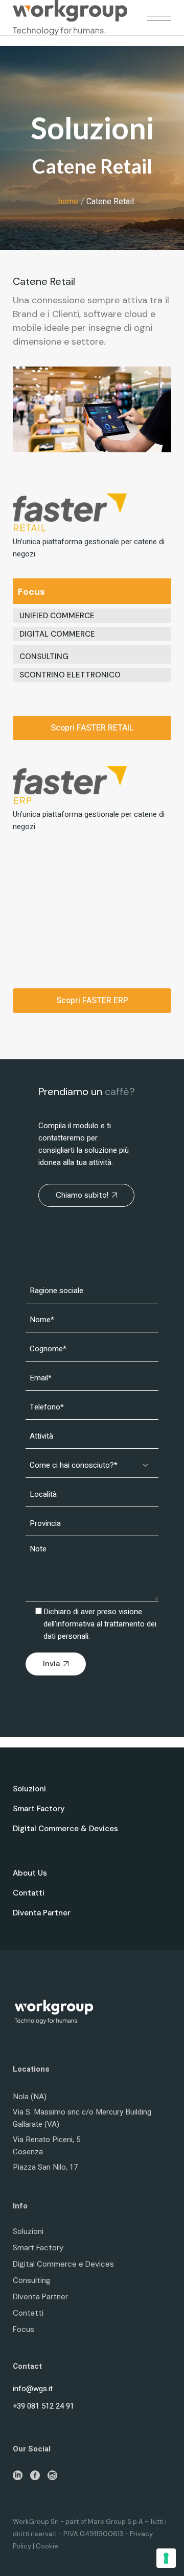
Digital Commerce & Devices (65, 1829)
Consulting (32, 2280)
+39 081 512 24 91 (43, 2406)
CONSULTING (44, 657)
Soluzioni (29, 1789)
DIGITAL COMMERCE (57, 634)
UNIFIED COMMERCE (57, 616)
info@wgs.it (33, 2389)
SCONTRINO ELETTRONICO (70, 675)
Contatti (29, 1893)
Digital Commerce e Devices (63, 2264)
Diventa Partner (42, 1913)
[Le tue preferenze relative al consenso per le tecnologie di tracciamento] (166, 2558)
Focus (24, 2329)
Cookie (47, 2546)
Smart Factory (39, 1809)
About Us (30, 1873)
